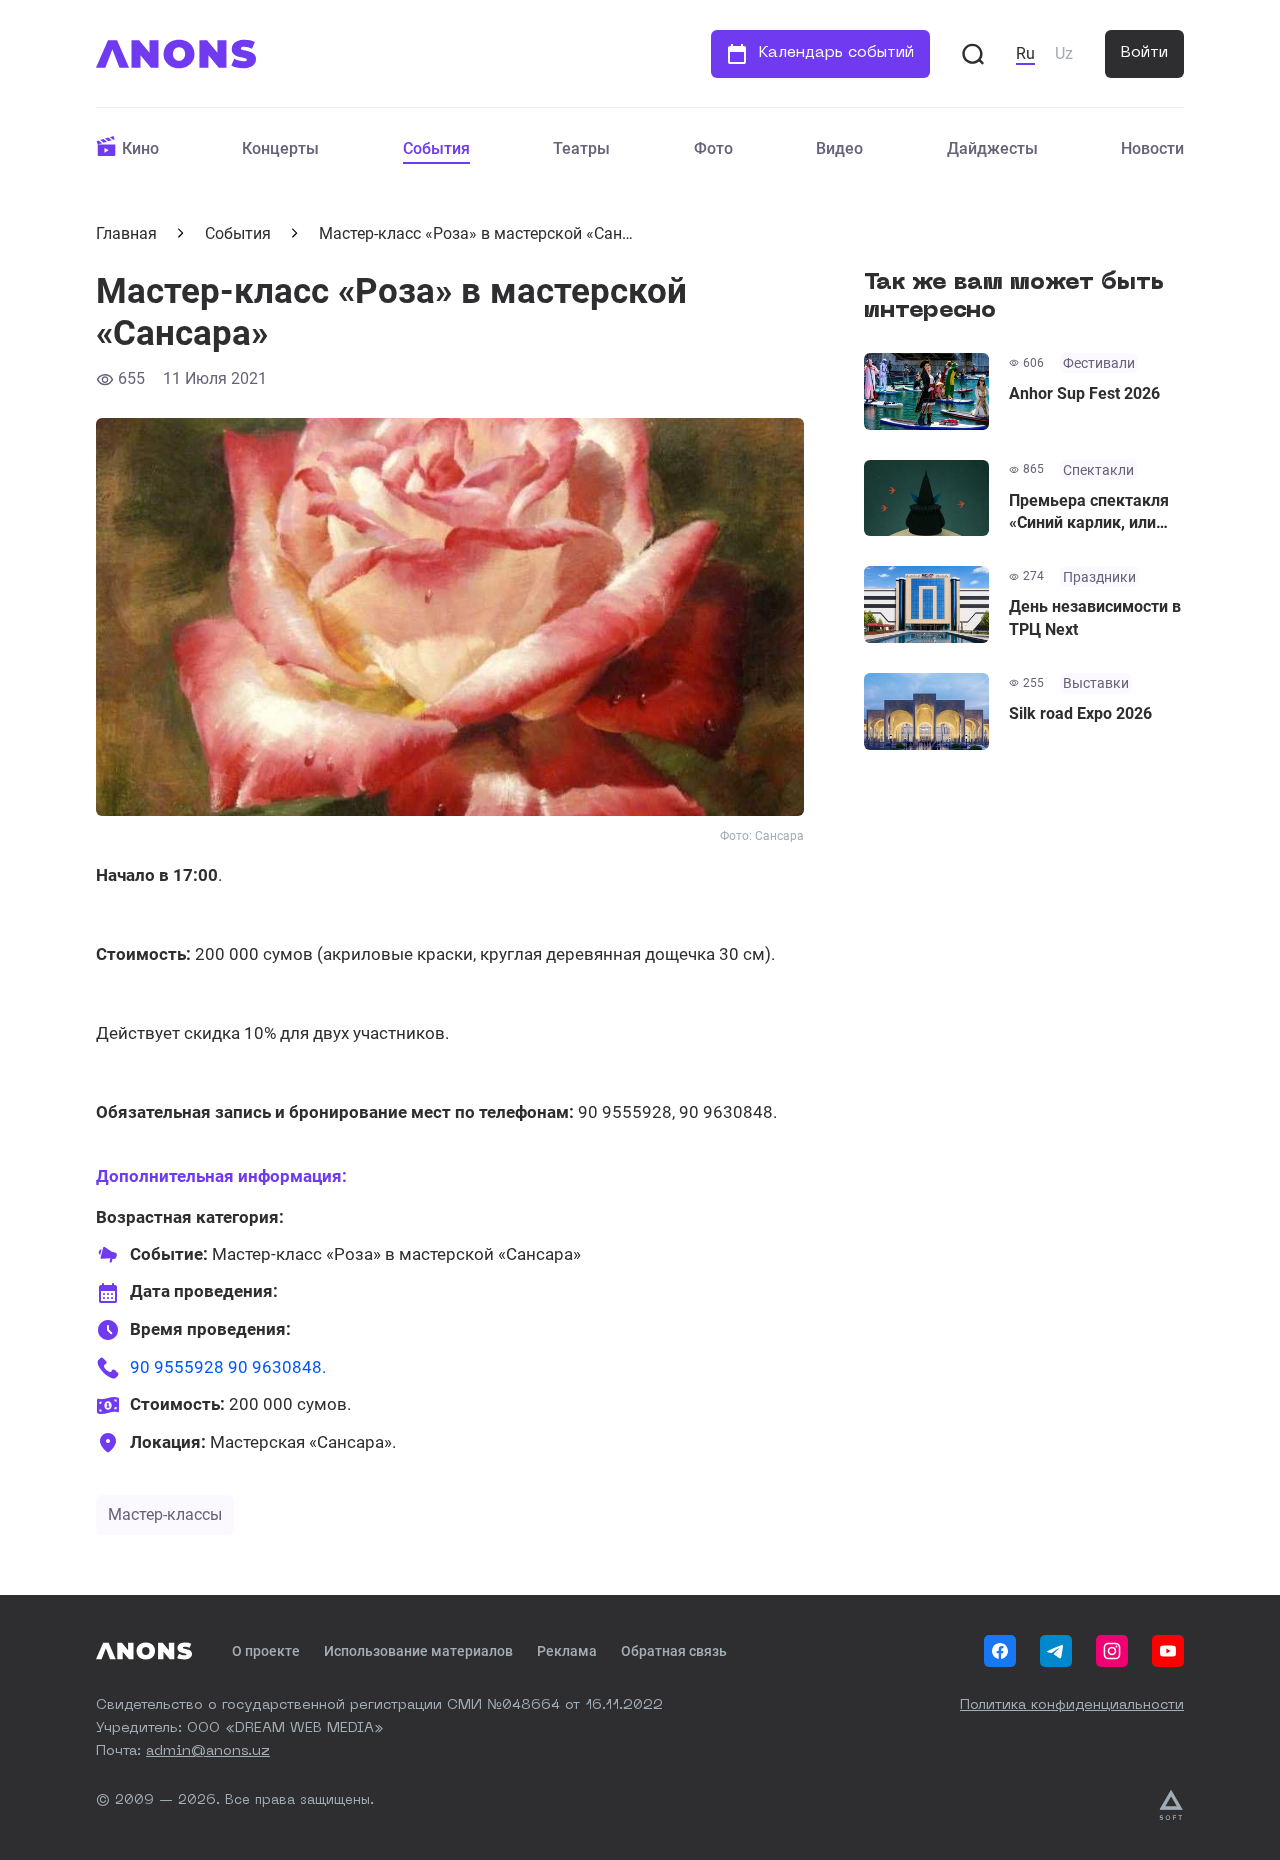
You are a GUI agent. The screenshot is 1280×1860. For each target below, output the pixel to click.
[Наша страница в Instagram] (1112, 1651)
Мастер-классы (165, 1514)
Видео (839, 148)
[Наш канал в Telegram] (1056, 1651)
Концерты (280, 148)
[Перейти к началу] (176, 54)
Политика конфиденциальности (1072, 1705)
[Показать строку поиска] (973, 54)
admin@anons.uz (208, 1751)
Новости (1152, 148)
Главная (126, 233)
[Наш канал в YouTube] (1168, 1651)
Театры (581, 148)
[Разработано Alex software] (1171, 1805)
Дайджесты (992, 148)
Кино (140, 148)
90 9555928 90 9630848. (228, 1367)
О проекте (266, 1651)
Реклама (567, 1651)
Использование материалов (418, 1651)
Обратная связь (674, 1651)
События (436, 148)
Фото (713, 148)
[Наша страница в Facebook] (1000, 1651)
